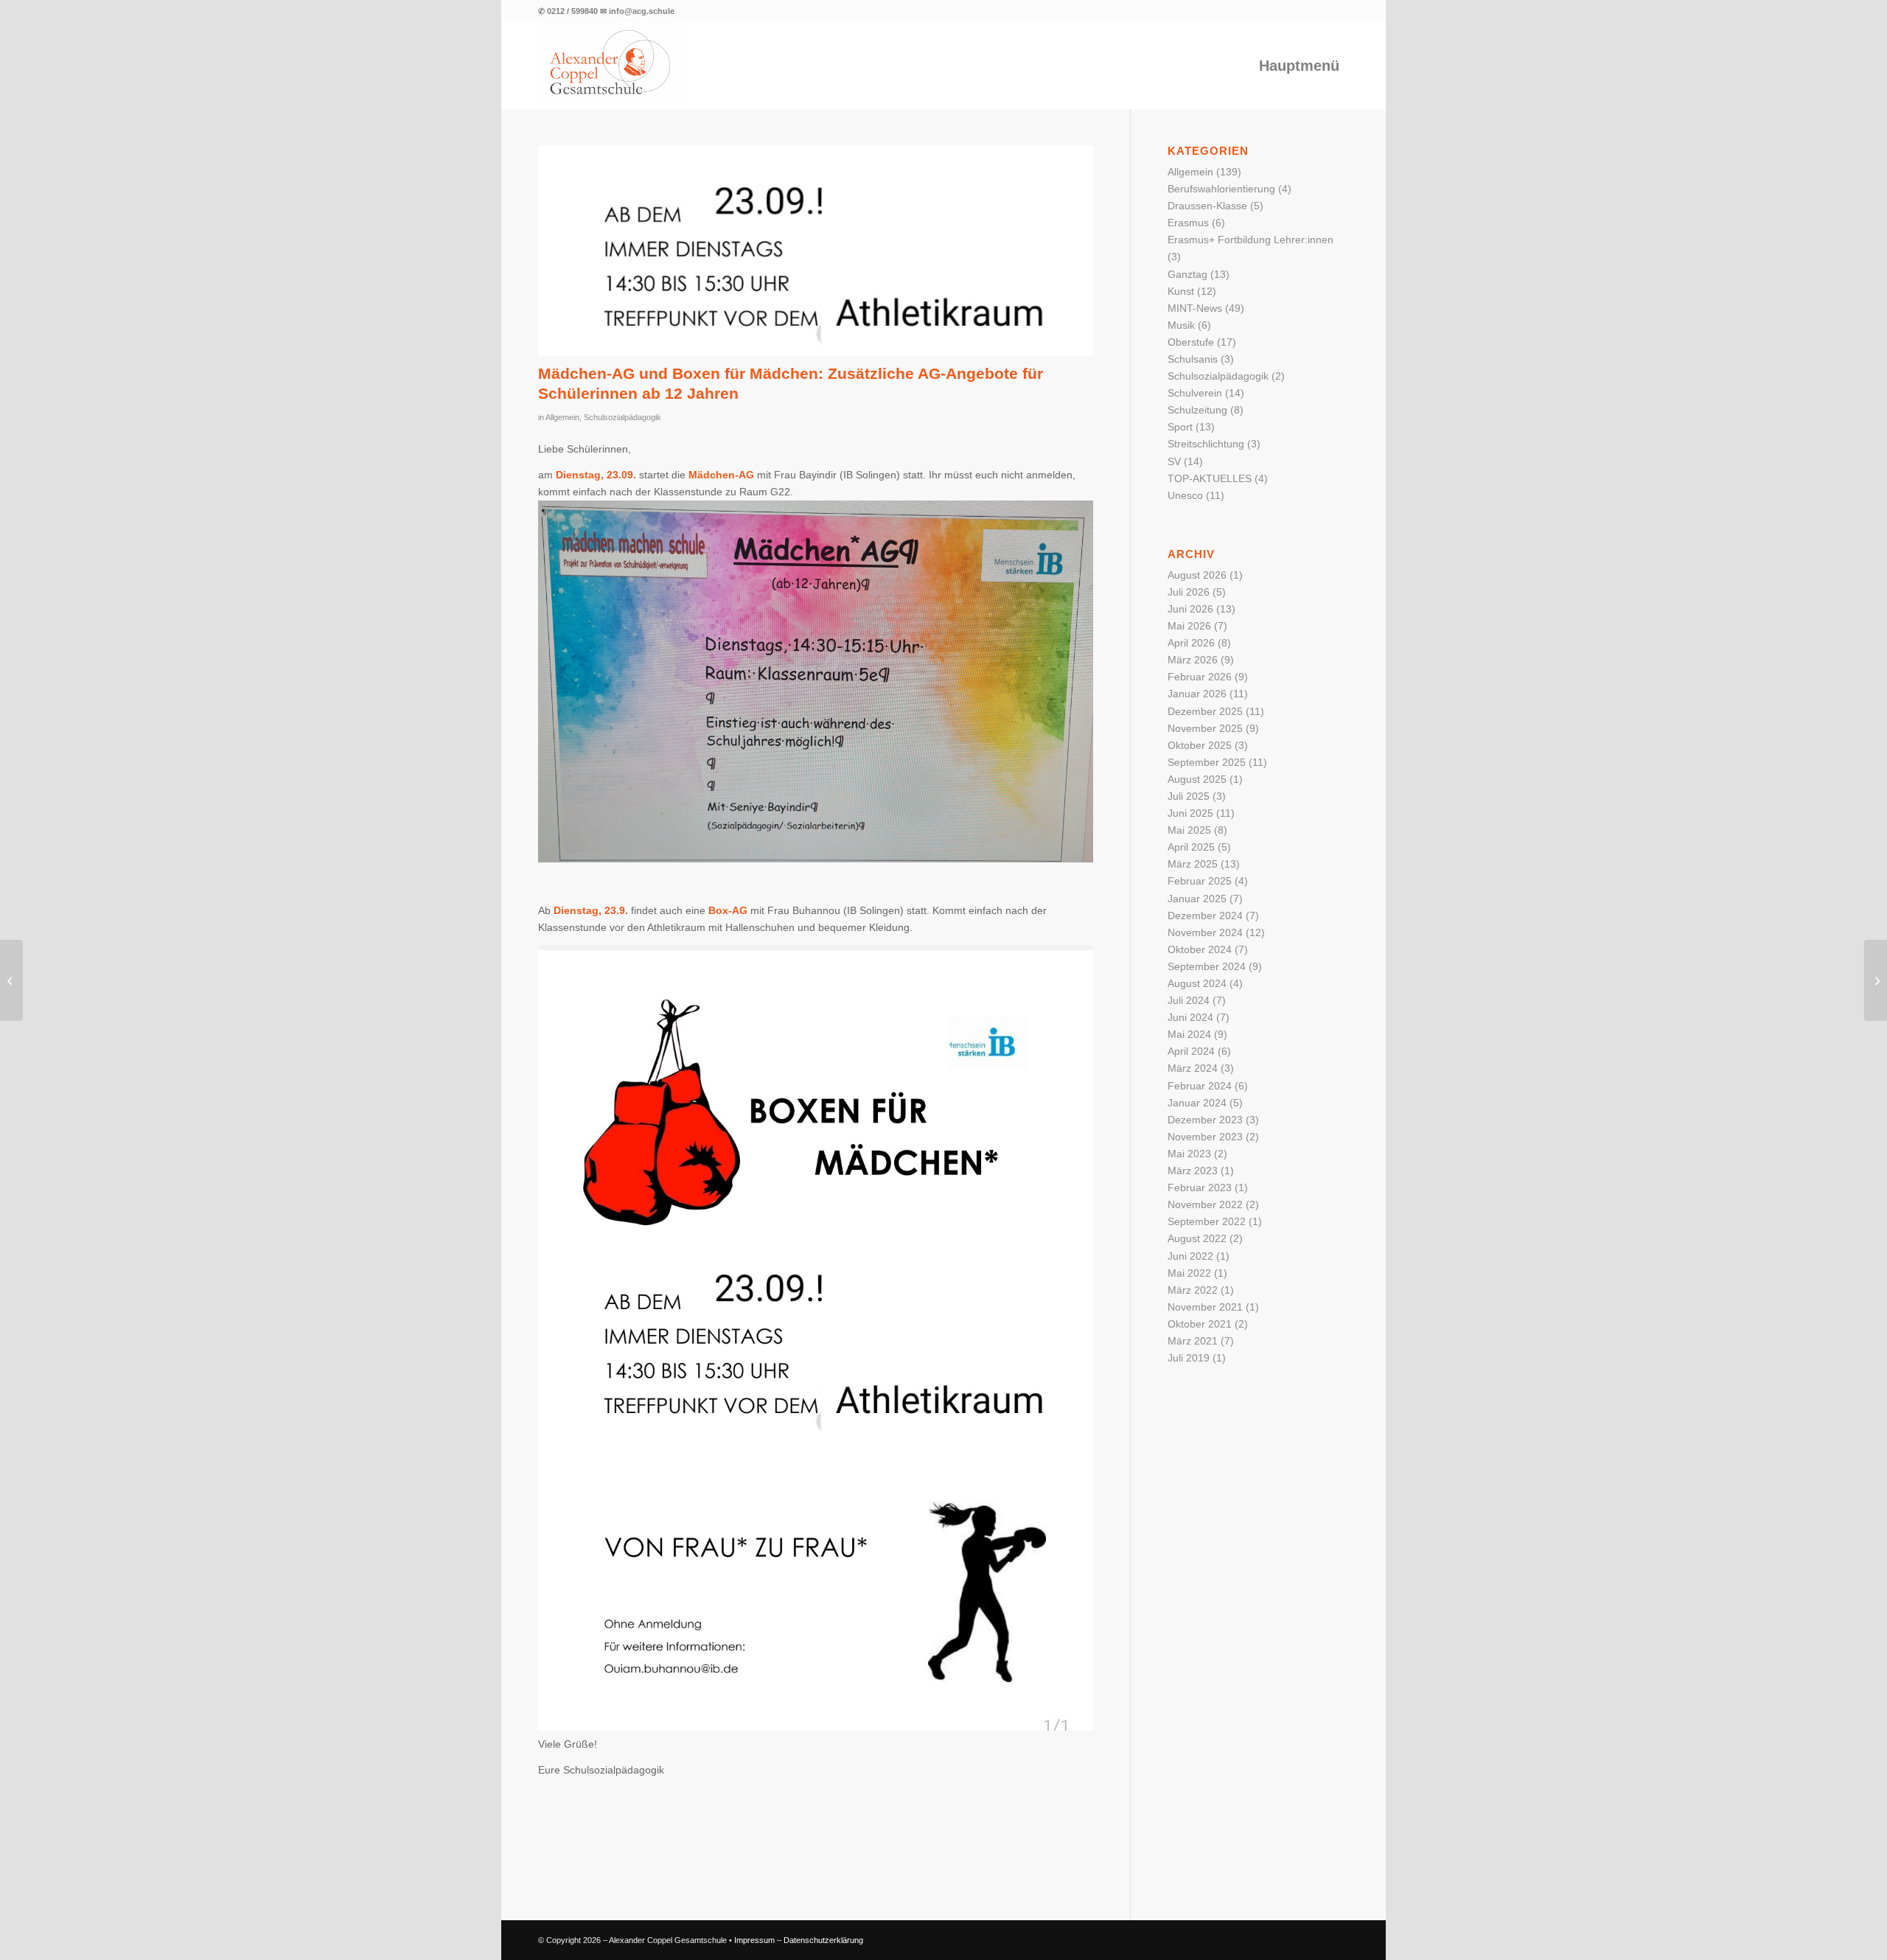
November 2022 (1205, 1204)
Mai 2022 (1189, 1273)
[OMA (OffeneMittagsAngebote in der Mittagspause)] (11, 980)
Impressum (754, 1940)
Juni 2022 (1190, 1256)
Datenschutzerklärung (823, 1940)
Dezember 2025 (1205, 711)
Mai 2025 (1189, 830)
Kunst (1181, 291)
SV (1174, 461)
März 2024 (1193, 1068)
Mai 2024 (1189, 1034)
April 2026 (1191, 643)
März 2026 (1193, 660)
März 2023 (1193, 1171)
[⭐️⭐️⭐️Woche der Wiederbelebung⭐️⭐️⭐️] (1876, 980)
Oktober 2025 (1200, 745)
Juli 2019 (1189, 1358)
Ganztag (1187, 274)
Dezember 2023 (1205, 1120)
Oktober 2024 (1200, 949)
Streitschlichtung (1206, 444)
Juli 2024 (1189, 1000)
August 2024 (1197, 983)
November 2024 (1205, 932)
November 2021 (1205, 1307)
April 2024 (1191, 1051)
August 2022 (1197, 1238)
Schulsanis (1193, 359)
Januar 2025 (1197, 899)
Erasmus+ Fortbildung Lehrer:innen (1251, 240)
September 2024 (1207, 966)
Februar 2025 (1200, 881)
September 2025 (1207, 762)
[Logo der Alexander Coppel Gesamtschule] (612, 66)
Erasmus (1188, 223)
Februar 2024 (1200, 1086)
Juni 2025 (1190, 813)
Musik (1181, 325)
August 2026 (1197, 575)
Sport (1180, 427)
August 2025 (1197, 779)
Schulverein (1195, 393)
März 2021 (1193, 1341)
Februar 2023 (1200, 1187)
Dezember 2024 (1205, 916)
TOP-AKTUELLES (1210, 478)
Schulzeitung (1197, 410)
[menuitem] (1299, 66)
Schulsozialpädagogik (622, 417)
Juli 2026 (1189, 592)
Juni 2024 (1190, 1017)
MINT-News (1195, 308)
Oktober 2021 (1200, 1324)
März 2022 (1193, 1290)
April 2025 (1191, 847)
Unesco (1185, 495)
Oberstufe (1191, 342)
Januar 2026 (1197, 694)
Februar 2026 (1200, 677)
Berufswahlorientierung (1221, 189)
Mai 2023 (1189, 1154)
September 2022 (1207, 1221)
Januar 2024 (1197, 1103)
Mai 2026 (1189, 626)
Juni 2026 (1190, 609)
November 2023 (1205, 1137)
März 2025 (1193, 864)
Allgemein (562, 417)
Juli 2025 (1189, 796)
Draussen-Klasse (1207, 206)
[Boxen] (816, 251)
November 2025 (1205, 728)
